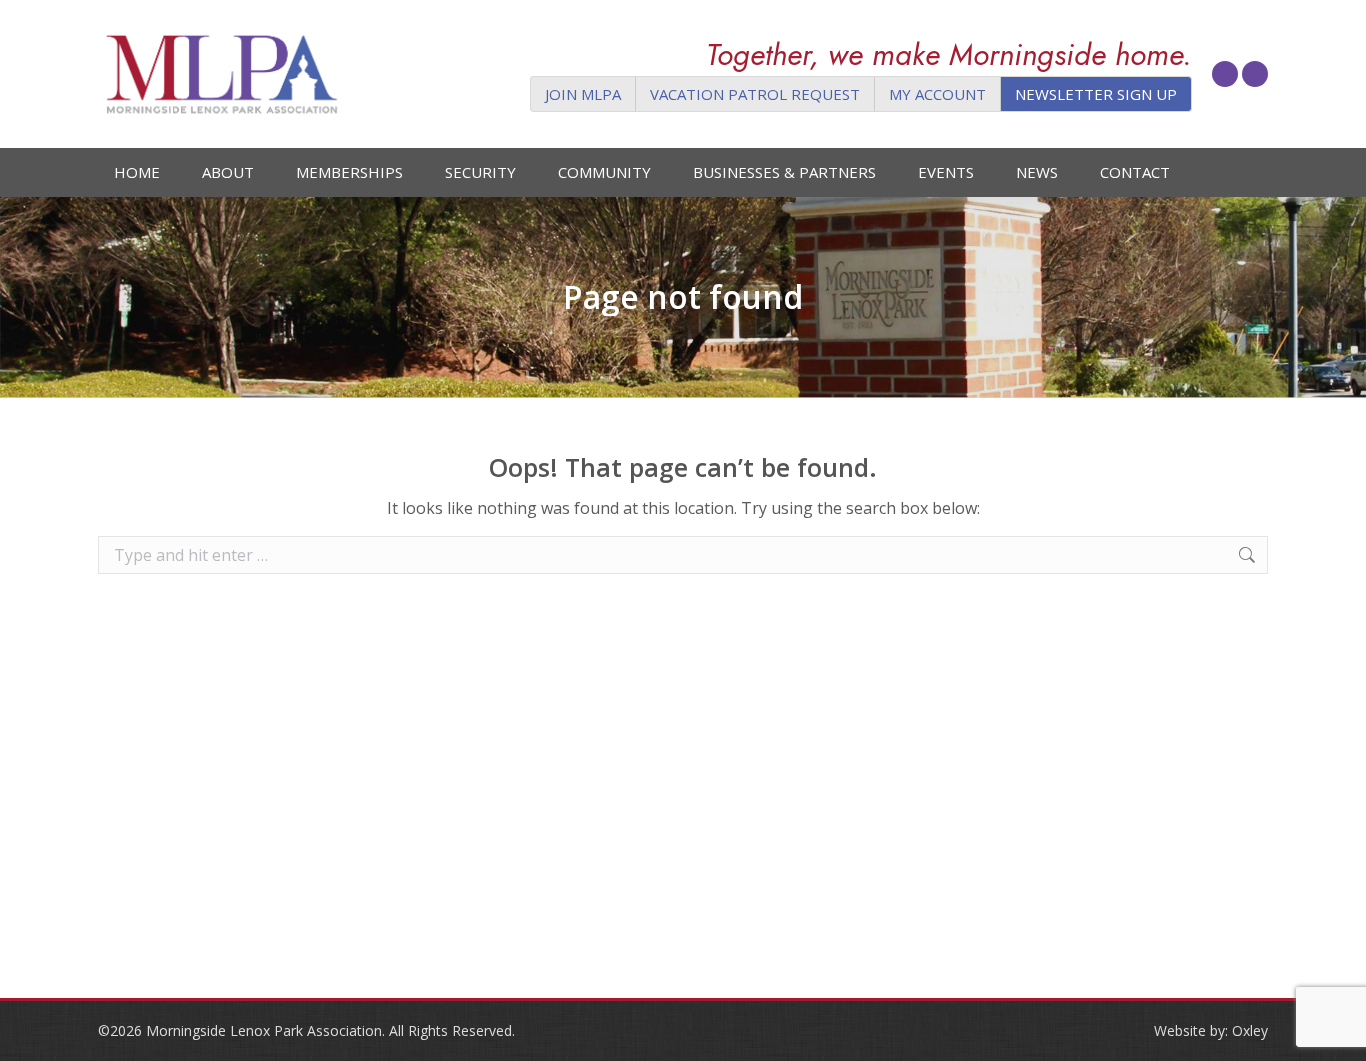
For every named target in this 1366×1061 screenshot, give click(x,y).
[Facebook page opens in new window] (1225, 74)
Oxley (1250, 1030)
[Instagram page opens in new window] (1255, 74)
